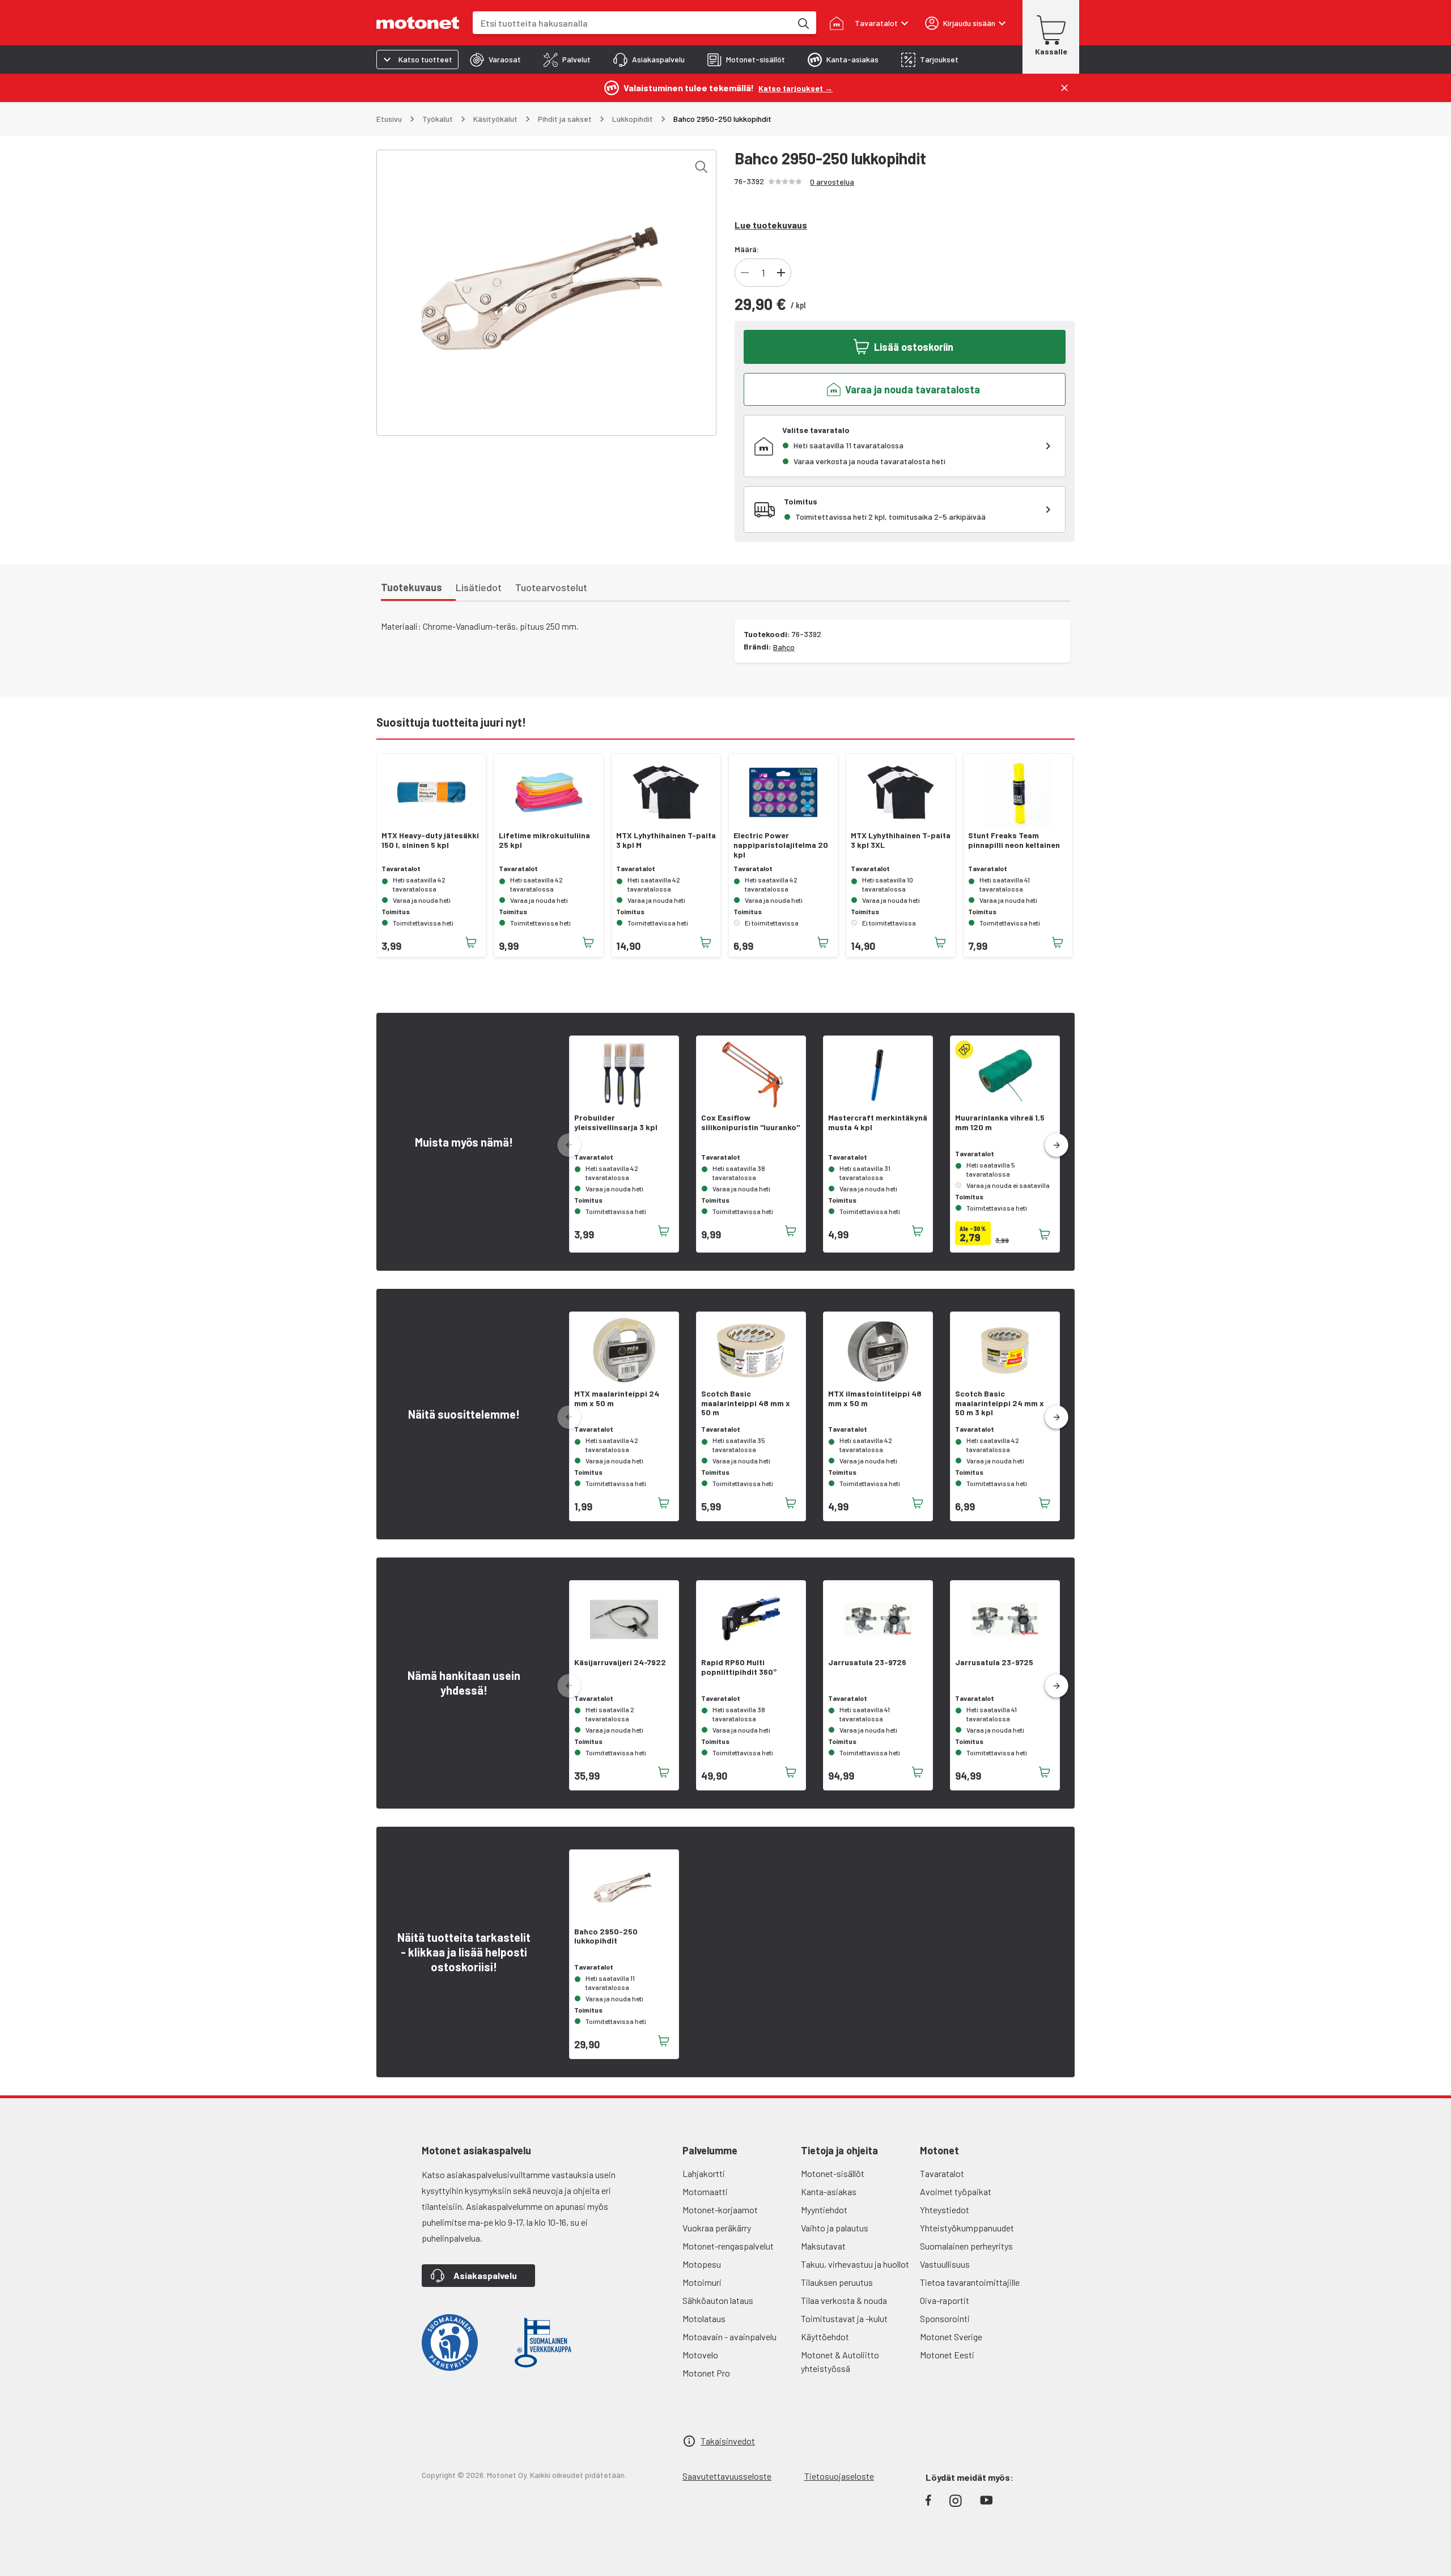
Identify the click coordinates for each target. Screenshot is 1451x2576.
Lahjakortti (704, 2173)
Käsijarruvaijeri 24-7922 (620, 1662)
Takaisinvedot (728, 2441)
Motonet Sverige (951, 2337)
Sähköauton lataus (718, 2300)
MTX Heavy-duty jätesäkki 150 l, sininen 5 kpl (430, 840)
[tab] (495, 60)
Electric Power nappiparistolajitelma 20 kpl (781, 845)
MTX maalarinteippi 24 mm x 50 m (617, 1399)
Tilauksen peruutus (837, 2282)
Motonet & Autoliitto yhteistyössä (840, 2361)
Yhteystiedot (945, 2210)
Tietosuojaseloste (839, 2476)
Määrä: (747, 249)
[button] (1057, 1145)
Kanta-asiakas (829, 2191)
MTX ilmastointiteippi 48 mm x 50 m (875, 1399)
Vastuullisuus (945, 2264)
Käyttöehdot (825, 2337)
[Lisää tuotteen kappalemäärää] (781, 273)
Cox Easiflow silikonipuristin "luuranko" (750, 1123)
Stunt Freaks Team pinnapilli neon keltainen (1014, 840)
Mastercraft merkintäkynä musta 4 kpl (878, 1123)
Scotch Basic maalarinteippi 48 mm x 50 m (746, 1403)
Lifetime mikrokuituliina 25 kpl (544, 840)
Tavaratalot (942, 2173)
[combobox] (632, 23)
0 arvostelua (832, 182)
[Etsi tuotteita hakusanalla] (803, 23)
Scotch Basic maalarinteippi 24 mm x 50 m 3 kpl (1000, 1403)
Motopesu (702, 2264)
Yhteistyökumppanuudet (967, 2228)
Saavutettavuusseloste (727, 2476)
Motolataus (704, 2318)
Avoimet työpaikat (956, 2191)
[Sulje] (1064, 88)
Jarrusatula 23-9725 (994, 1662)
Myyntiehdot (824, 2210)
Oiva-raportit (945, 2300)
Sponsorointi (945, 2318)
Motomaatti (705, 2191)
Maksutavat (823, 2246)
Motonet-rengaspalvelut (728, 2246)
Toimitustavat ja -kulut (844, 2318)
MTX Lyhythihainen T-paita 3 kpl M (666, 840)
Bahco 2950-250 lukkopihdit (606, 1936)
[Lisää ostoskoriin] (471, 943)
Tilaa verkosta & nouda (844, 2300)
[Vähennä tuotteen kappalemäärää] (745, 273)
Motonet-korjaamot (720, 2210)
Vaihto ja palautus (835, 2228)
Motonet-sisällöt (833, 2173)
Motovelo (700, 2355)
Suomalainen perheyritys (966, 2246)
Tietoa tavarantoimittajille (970, 2282)
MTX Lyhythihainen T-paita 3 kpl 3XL (901, 840)
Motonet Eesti (947, 2355)
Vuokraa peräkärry (717, 2228)
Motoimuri (702, 2282)
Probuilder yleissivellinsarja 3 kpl (616, 1123)
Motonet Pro (706, 2373)
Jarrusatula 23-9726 (867, 1662)
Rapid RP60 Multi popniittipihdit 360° (739, 1667)
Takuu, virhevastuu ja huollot (855, 2264)
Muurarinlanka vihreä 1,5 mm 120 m (1000, 1123)
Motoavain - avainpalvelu (729, 2337)
